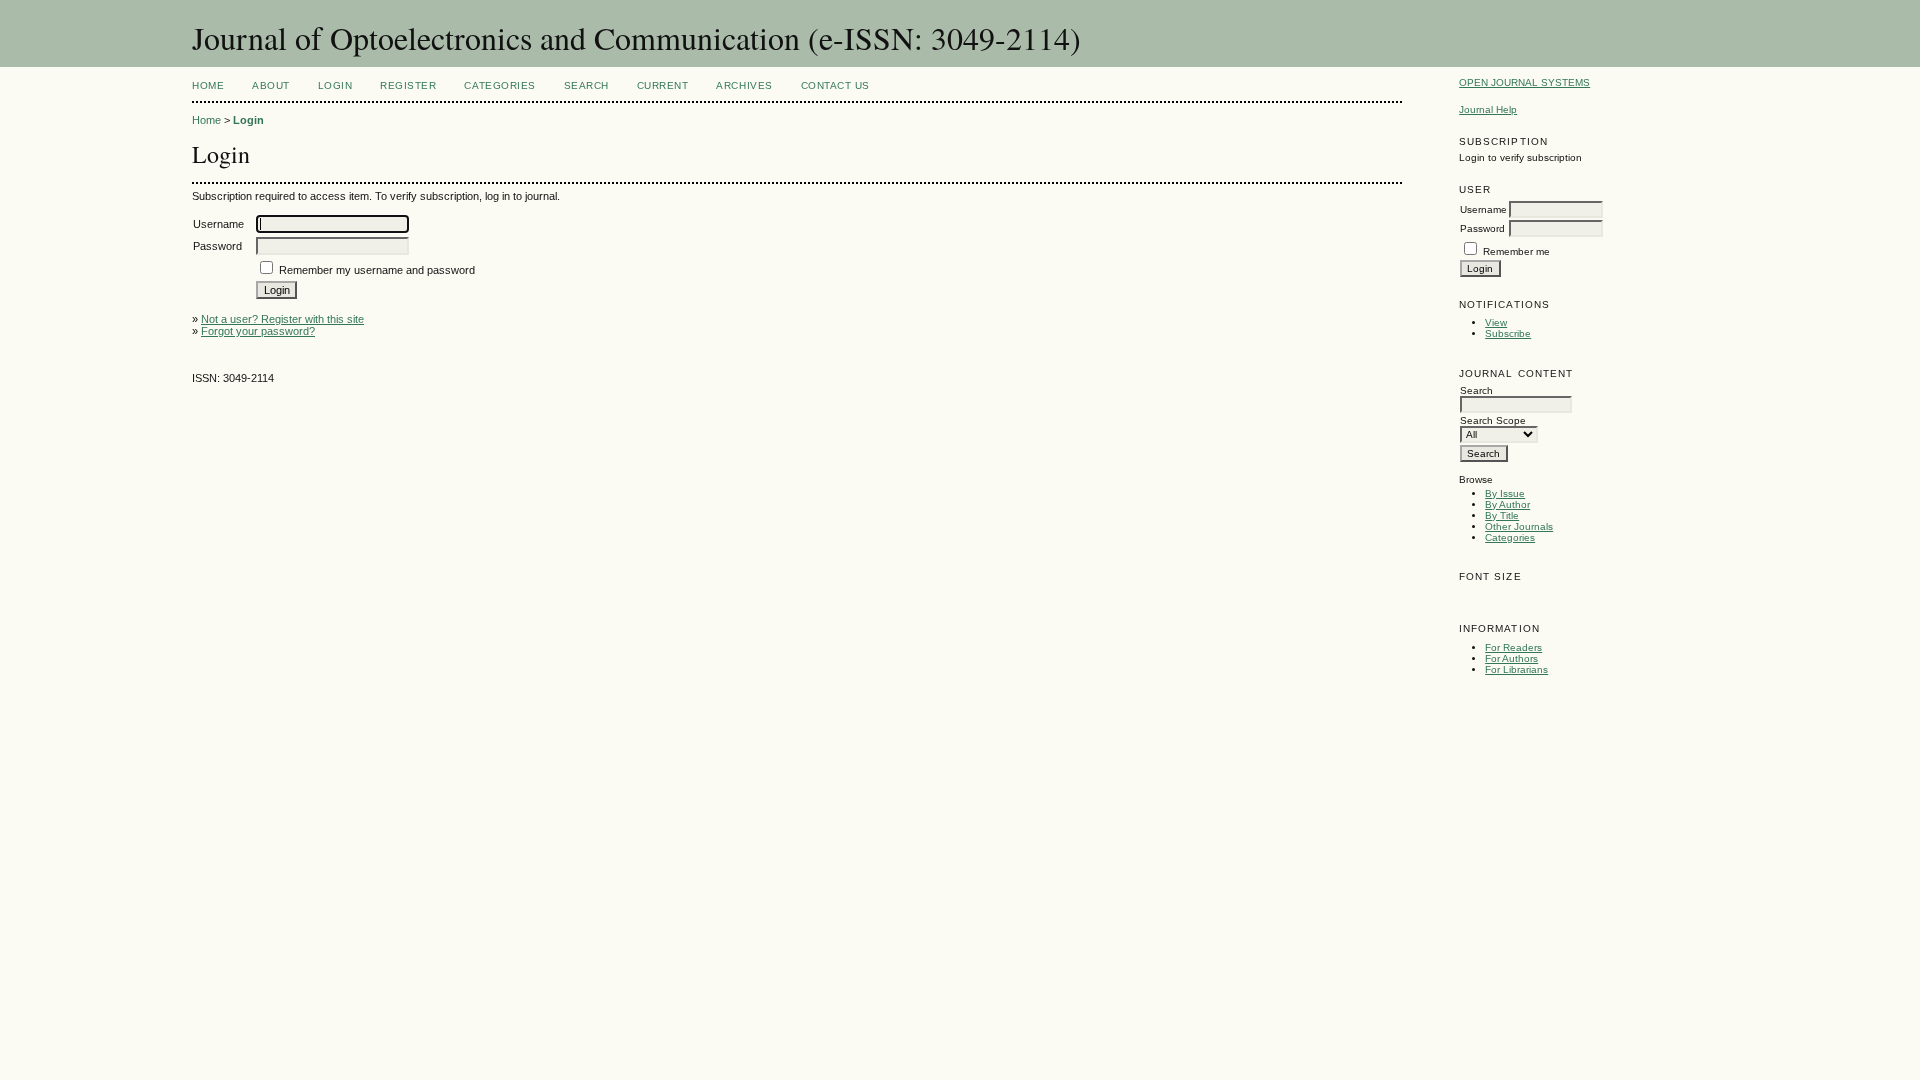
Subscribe (1508, 333)
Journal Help (1488, 109)
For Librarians (1516, 669)
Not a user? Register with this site (282, 319)
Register (408, 85)
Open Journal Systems (1524, 82)
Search (586, 85)
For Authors (1511, 658)
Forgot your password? (258, 331)
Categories (1510, 537)
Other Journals (1519, 526)
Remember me (1516, 251)
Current (663, 85)
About (271, 85)
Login (335, 85)
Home (208, 85)
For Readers (1513, 647)
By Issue (1505, 493)
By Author (1507, 504)
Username (1483, 209)
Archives (744, 85)
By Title (1502, 515)
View (1496, 322)
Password (1482, 228)
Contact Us (835, 85)
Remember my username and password (377, 270)
